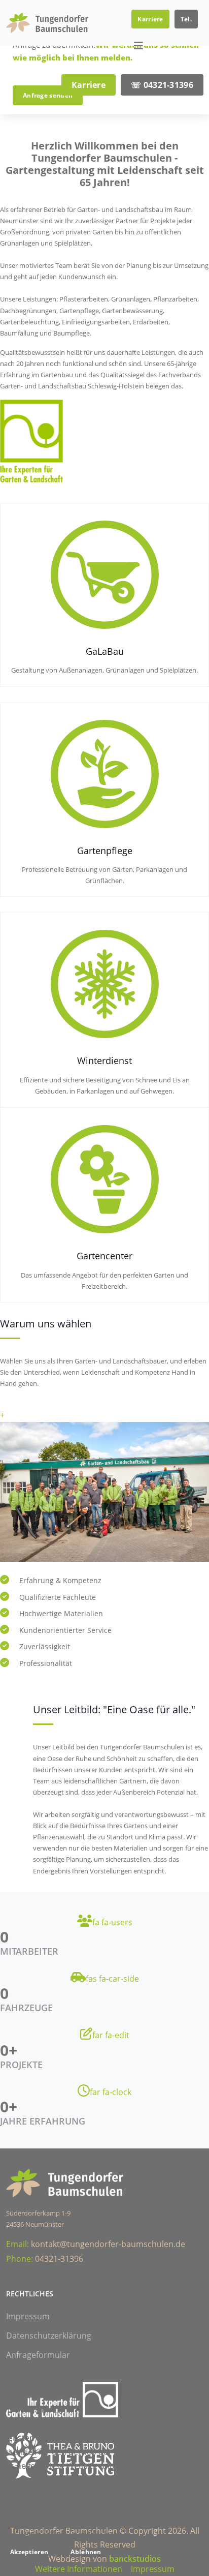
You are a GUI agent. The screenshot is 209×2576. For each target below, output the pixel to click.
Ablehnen (86, 2552)
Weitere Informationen (79, 2569)
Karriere (150, 19)
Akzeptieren (29, 2552)
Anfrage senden (48, 95)
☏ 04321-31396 (162, 85)
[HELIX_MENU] (138, 46)
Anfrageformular (38, 2355)
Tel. (186, 19)
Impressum (28, 2316)
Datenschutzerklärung (49, 2336)
